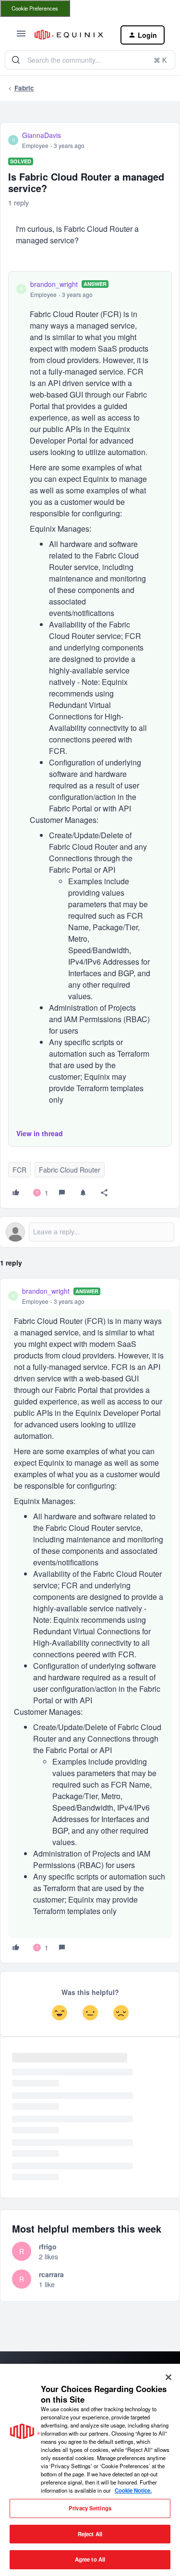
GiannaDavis (42, 135)
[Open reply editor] (90, 1232)
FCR (19, 1170)
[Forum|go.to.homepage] (70, 35)
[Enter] (16, 60)
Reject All (90, 2534)
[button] (21, 36)
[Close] (168, 2377)
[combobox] (90, 60)
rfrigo (48, 2246)
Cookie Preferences (35, 8)
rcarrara (51, 2274)
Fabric (24, 88)
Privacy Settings (90, 2508)
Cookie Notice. (133, 2490)
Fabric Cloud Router (70, 1170)
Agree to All (90, 2559)
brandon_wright (54, 284)
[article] (90, 1621)
